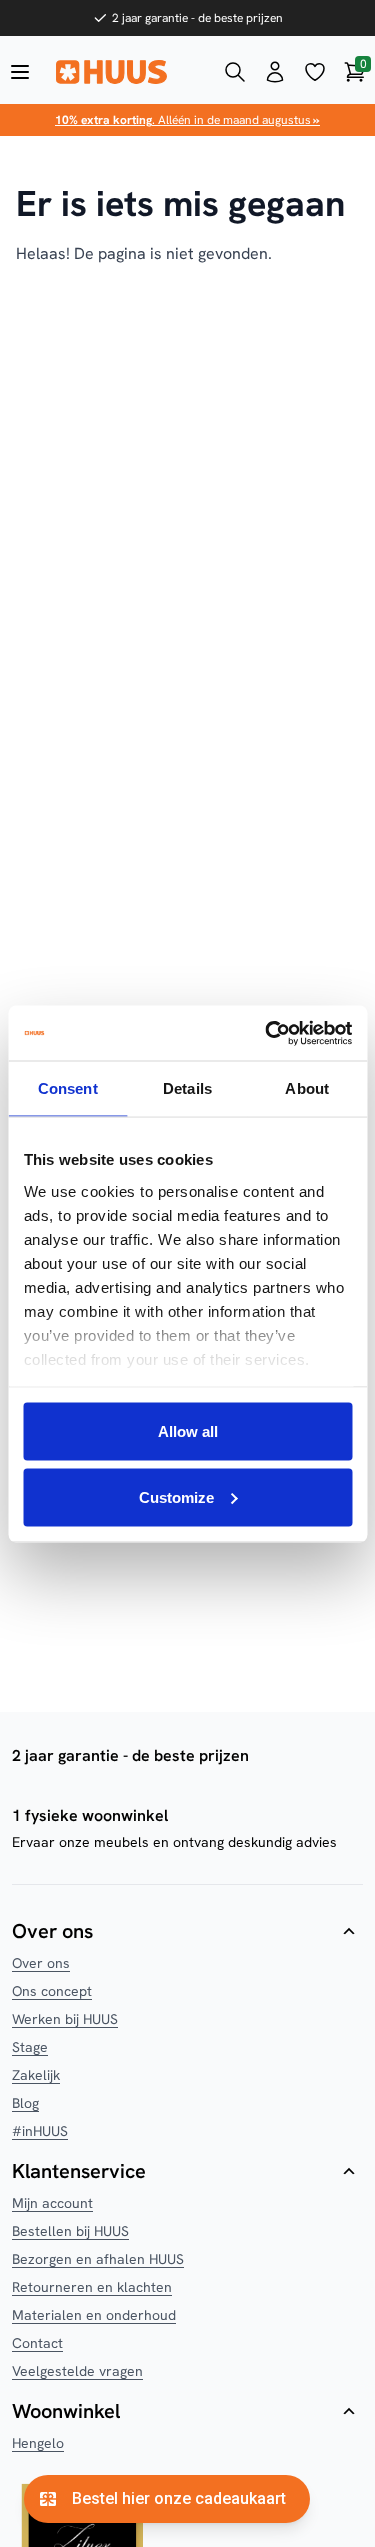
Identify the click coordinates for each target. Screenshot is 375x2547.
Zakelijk (36, 2075)
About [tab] (307, 1088)
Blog (25, 2103)
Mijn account (52, 2203)
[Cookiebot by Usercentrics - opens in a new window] (267, 1033)
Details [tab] (187, 1088)
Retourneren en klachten (92, 2287)
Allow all (188, 1431)
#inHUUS (40, 2131)
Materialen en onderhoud (94, 2315)
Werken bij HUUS (65, 2019)
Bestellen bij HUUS (70, 2231)
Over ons (41, 1963)
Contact (37, 2343)
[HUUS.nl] (127, 72)
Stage (30, 2047)
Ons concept (52, 1991)
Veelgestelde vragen (77, 2371)
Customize (176, 1496)
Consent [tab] (68, 1088)
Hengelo (38, 2443)
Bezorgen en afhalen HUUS (98, 2259)
